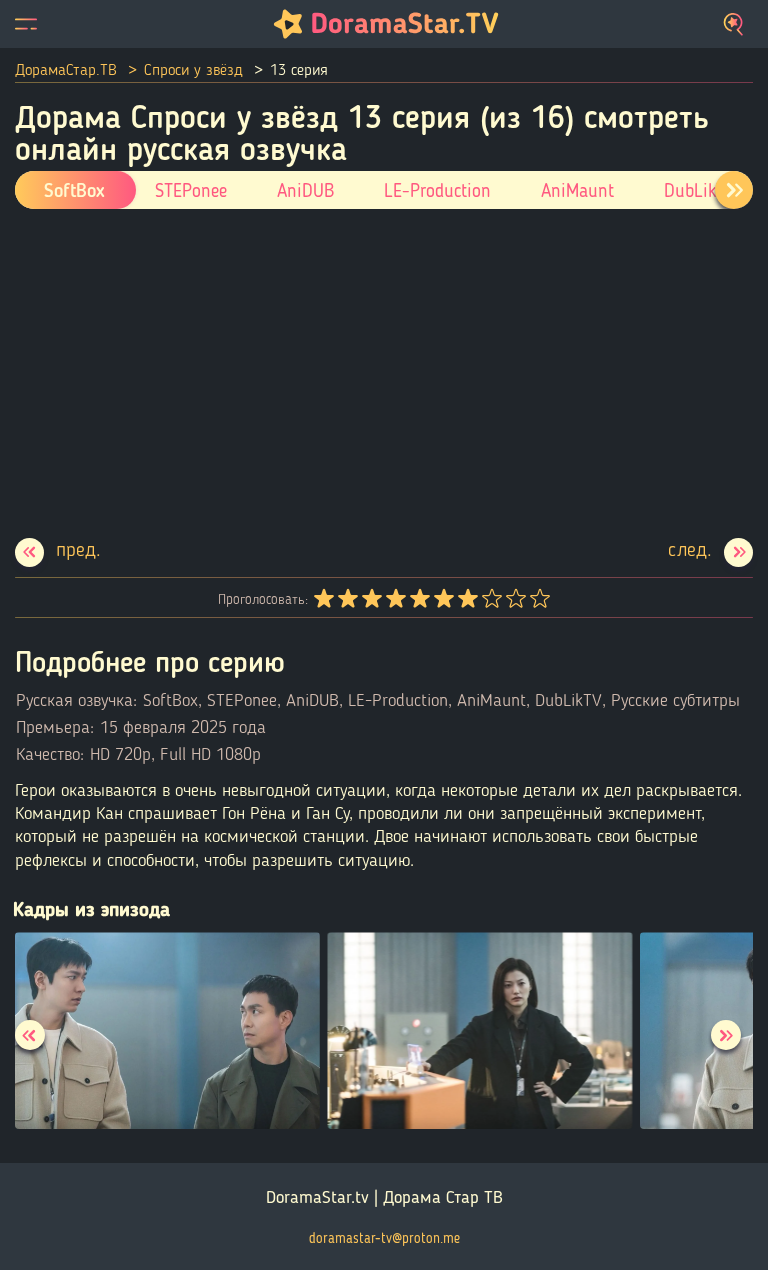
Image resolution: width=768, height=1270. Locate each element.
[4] (395, 599)
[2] (347, 599)
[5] (419, 599)
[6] (443, 599)
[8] (491, 599)
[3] (371, 599)
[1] (323, 599)
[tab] (734, 190)
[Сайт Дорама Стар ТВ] (383, 24)
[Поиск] (735, 24)
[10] (539, 599)
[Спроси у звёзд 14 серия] (710, 552)
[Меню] (26, 24)
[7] (467, 599)
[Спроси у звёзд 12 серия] (58, 552)
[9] (515, 599)
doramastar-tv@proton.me (384, 1238)
